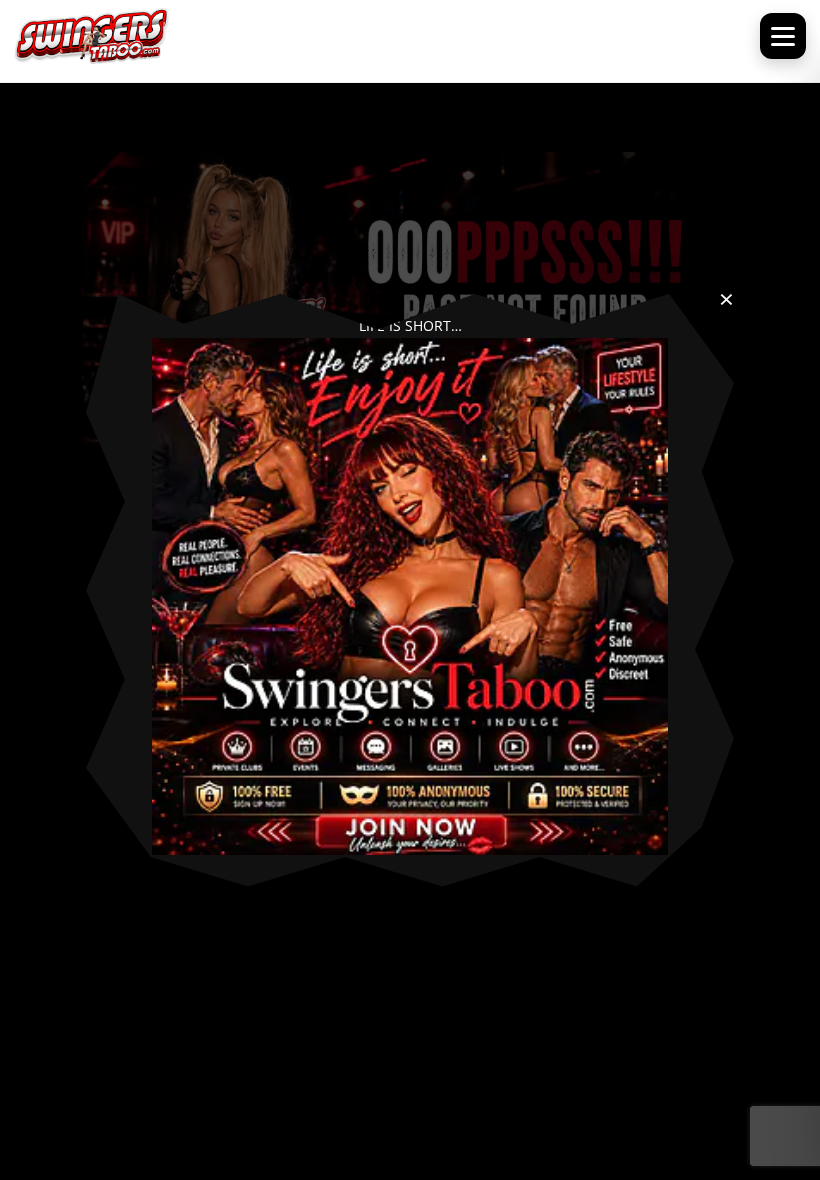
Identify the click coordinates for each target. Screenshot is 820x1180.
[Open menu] (783, 36)
